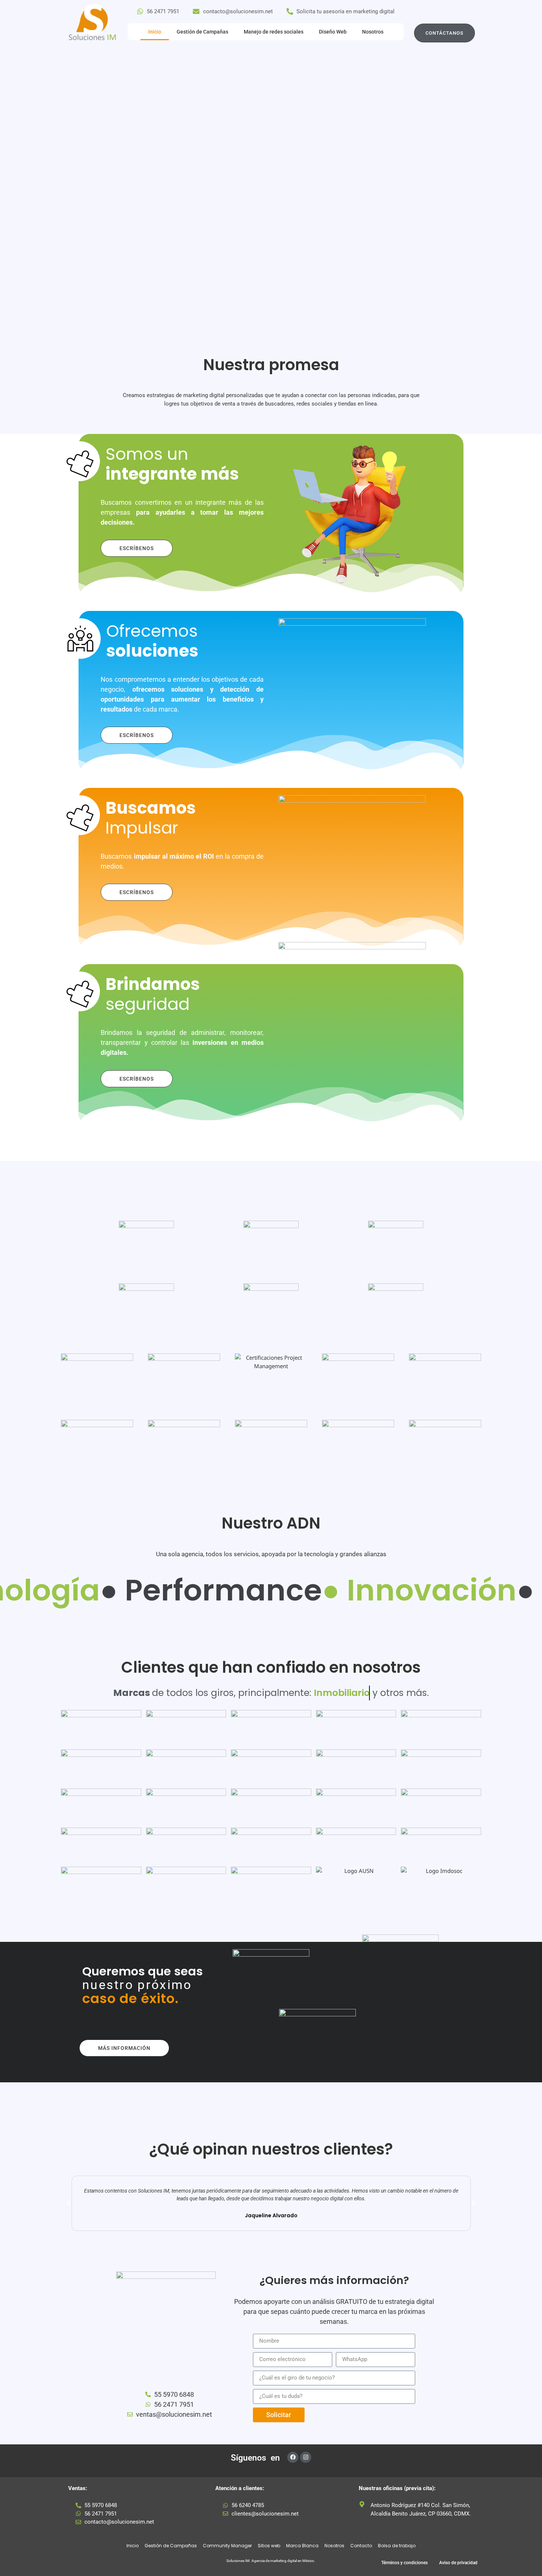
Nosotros (373, 32)
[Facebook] (293, 2457)
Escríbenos (137, 548)
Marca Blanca (302, 2546)
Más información (124, 2048)
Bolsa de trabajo (397, 2546)
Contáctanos (444, 33)
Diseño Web (333, 32)
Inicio (155, 32)
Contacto (361, 2546)
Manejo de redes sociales (274, 32)
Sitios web (269, 2546)
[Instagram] (306, 2457)
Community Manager (227, 2546)
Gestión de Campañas (202, 32)
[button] (68, 2203)
